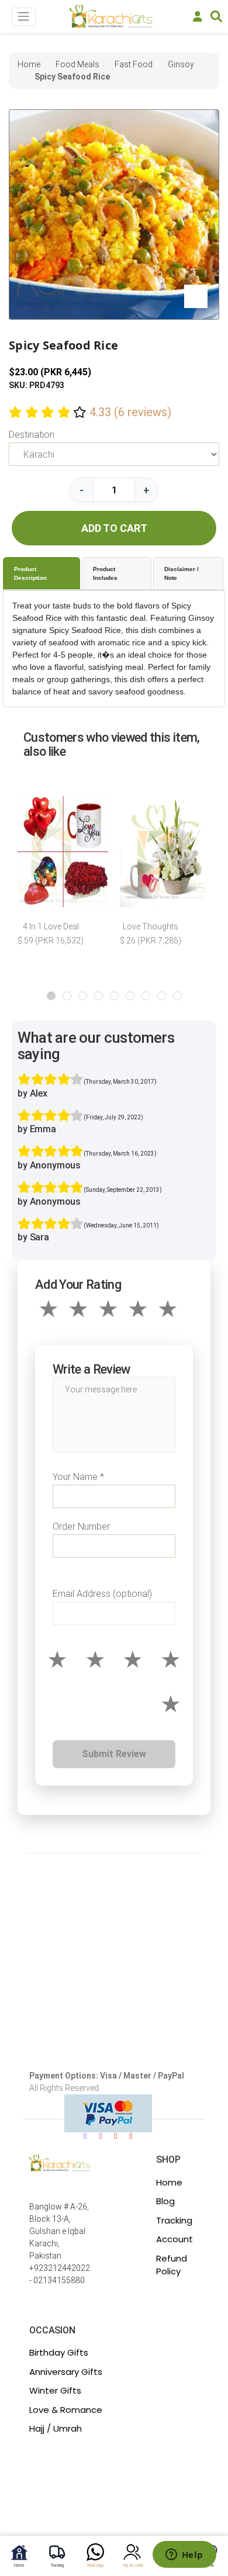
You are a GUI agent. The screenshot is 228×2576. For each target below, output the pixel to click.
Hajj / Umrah (56, 2428)
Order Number (81, 1526)
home (29, 64)
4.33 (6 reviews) (130, 412)
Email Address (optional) (102, 1594)
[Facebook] (85, 2136)
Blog (165, 2201)
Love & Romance (66, 2410)
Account (175, 2239)
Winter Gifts (55, 2390)
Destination (32, 435)
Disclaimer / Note (182, 573)
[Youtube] (116, 2136)
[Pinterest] (131, 2136)
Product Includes (105, 573)
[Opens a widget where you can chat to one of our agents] (184, 2556)
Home (169, 2182)
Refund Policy (172, 2265)
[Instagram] (101, 2136)
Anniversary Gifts (66, 2372)
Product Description (30, 573)
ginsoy (181, 64)
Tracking (174, 2220)
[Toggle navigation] (24, 17)
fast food (134, 64)
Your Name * (78, 1477)
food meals (77, 64)
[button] (51, 996)
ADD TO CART (114, 528)
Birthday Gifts (59, 2352)
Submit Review (114, 1754)
